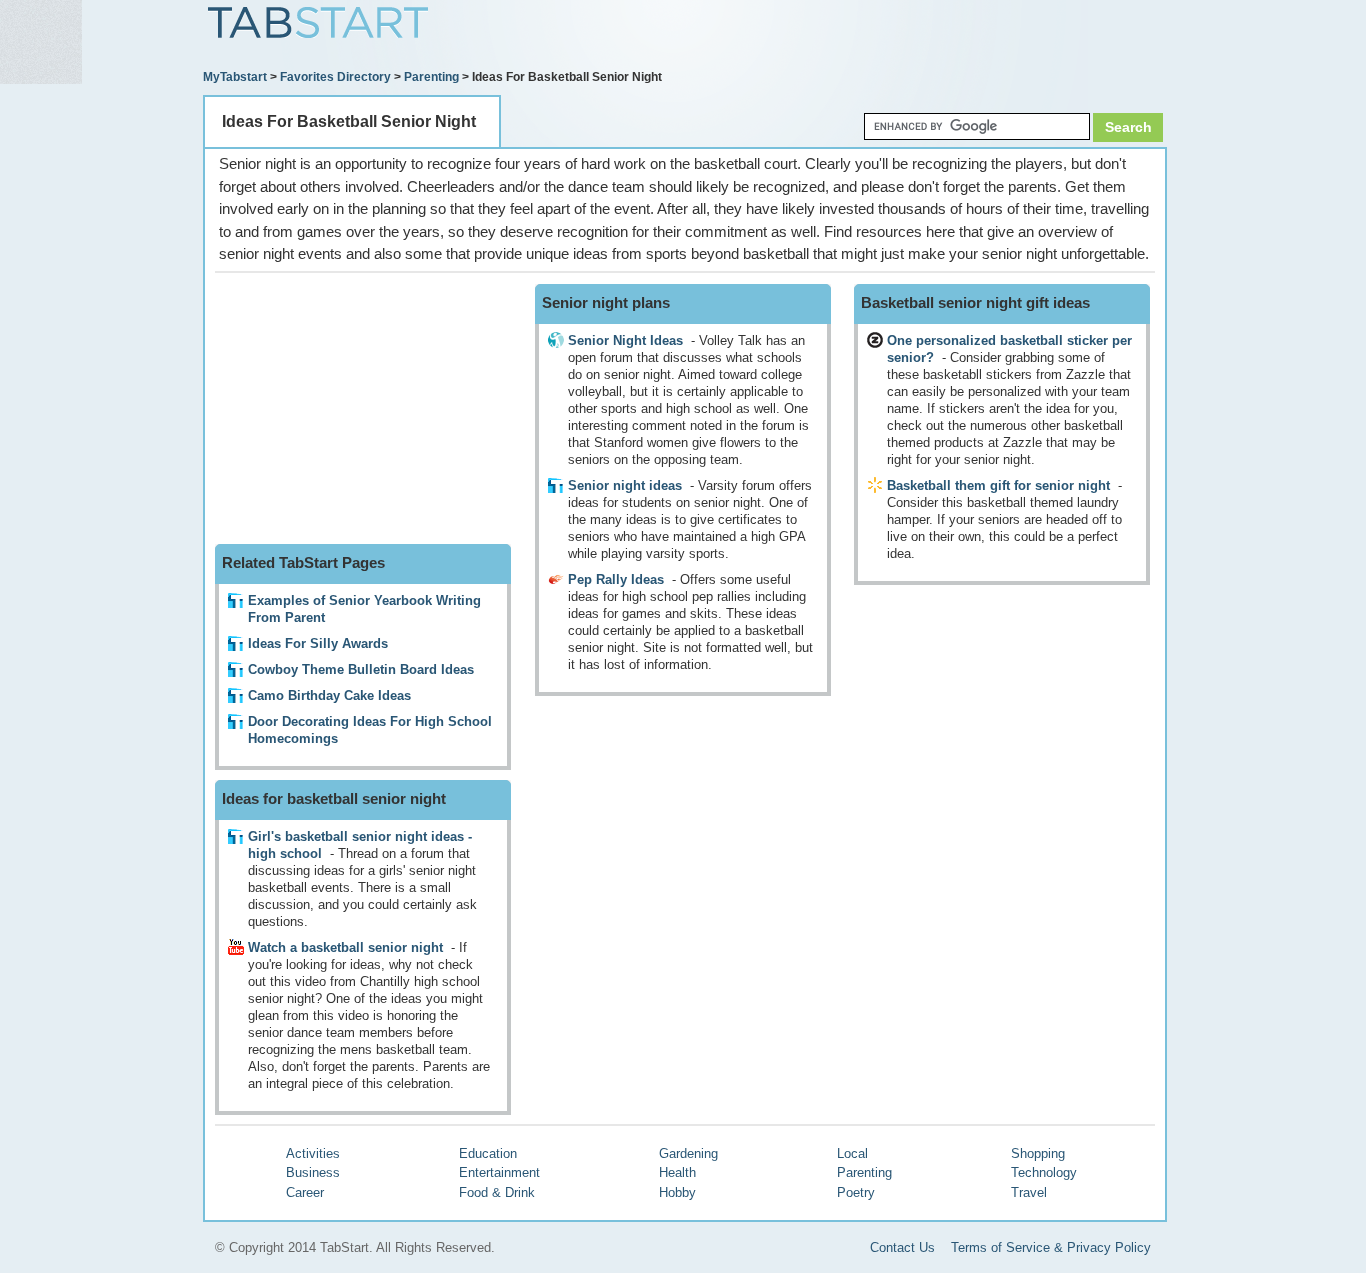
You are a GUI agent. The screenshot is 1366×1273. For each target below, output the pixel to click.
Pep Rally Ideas (616, 579)
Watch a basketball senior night (345, 947)
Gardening (688, 1153)
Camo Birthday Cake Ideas (329, 695)
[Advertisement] (934, 37)
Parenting (431, 77)
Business (313, 1172)
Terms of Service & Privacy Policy (1051, 1247)
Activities (313, 1153)
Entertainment (499, 1172)
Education (488, 1153)
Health (677, 1172)
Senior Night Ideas (625, 340)
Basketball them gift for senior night (998, 485)
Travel (1029, 1192)
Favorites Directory (335, 77)
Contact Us (902, 1247)
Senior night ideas (625, 485)
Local (852, 1153)
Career (305, 1192)
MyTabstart (235, 77)
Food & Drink (497, 1192)
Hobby (677, 1192)
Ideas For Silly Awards (318, 643)
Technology (1044, 1172)
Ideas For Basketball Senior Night (349, 121)
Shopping (1038, 1153)
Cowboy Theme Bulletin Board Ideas (361, 669)
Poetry (856, 1192)
